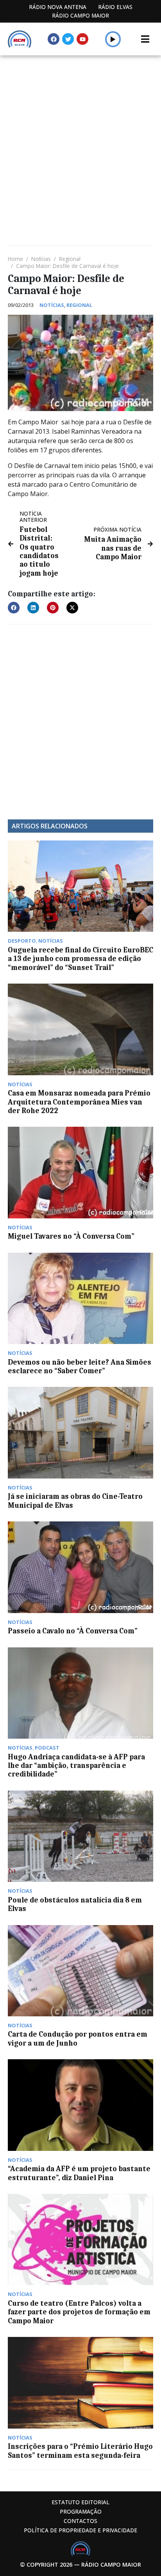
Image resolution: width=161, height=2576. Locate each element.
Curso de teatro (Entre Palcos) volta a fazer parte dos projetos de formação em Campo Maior (79, 2312)
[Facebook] (54, 39)
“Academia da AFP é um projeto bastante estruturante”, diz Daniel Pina (79, 2173)
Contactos (80, 2521)
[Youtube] (82, 39)
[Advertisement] (80, 140)
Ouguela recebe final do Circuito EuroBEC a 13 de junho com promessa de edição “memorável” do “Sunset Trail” (80, 959)
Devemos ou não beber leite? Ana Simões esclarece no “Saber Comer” (80, 1367)
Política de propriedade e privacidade (80, 2530)
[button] (113, 39)
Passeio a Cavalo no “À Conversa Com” (73, 1631)
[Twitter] (68, 39)
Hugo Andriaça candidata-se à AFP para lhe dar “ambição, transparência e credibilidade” (76, 1766)
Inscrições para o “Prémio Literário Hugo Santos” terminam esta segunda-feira (80, 2451)
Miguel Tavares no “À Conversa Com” (71, 1236)
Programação (81, 2511)
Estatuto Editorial (80, 2502)
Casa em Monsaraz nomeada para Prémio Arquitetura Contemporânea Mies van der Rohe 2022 (79, 1102)
